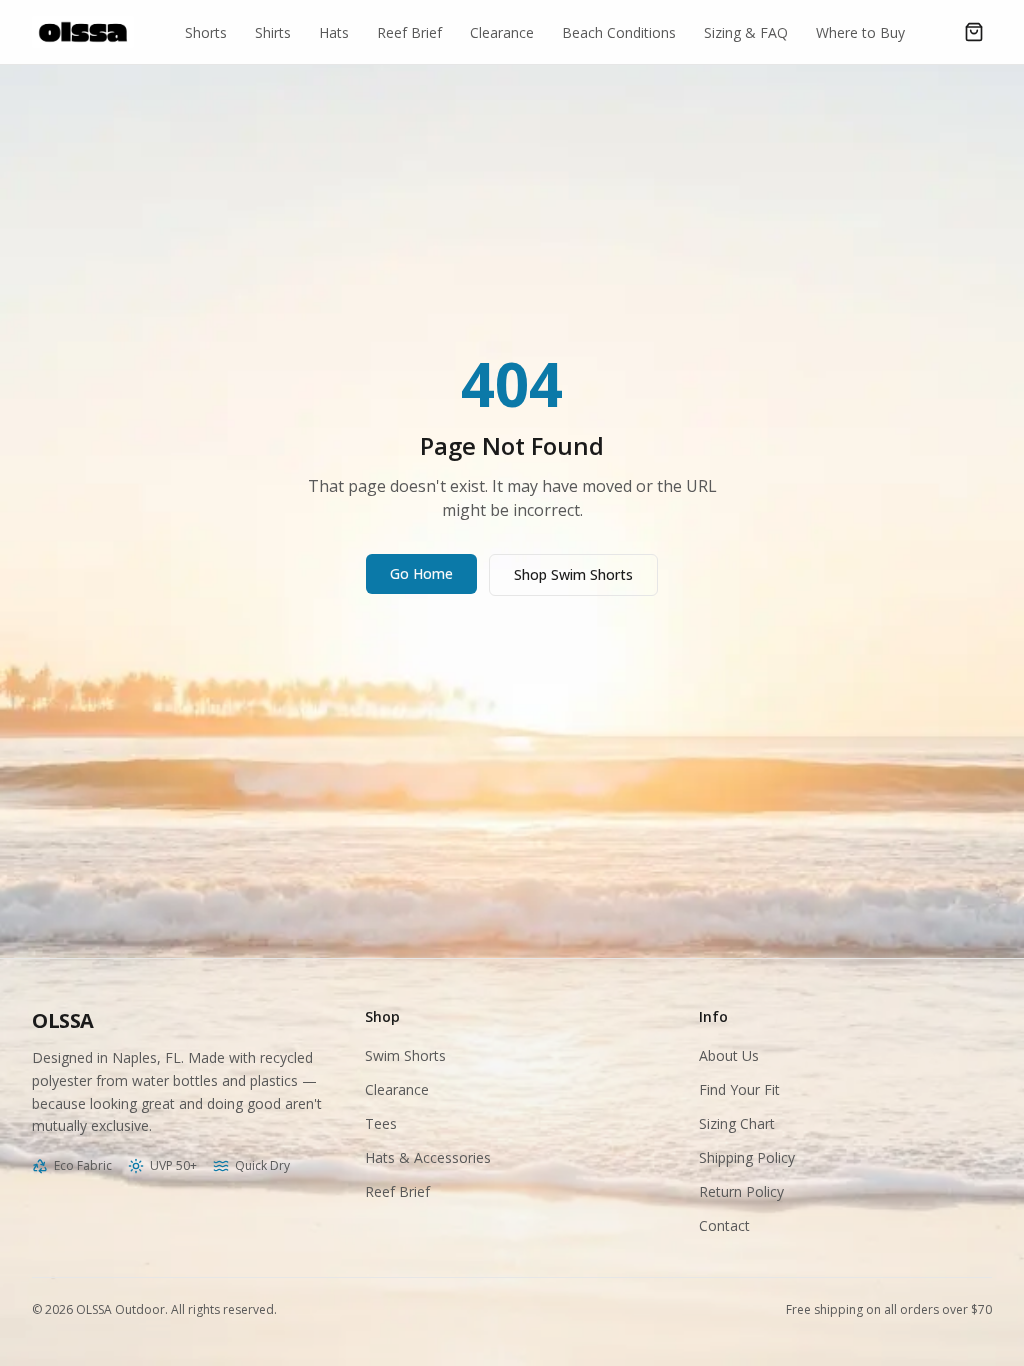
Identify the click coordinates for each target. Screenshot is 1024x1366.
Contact (724, 1225)
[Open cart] (974, 32)
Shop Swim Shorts (573, 574)
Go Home (421, 573)
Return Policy (741, 1191)
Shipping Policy (747, 1157)
